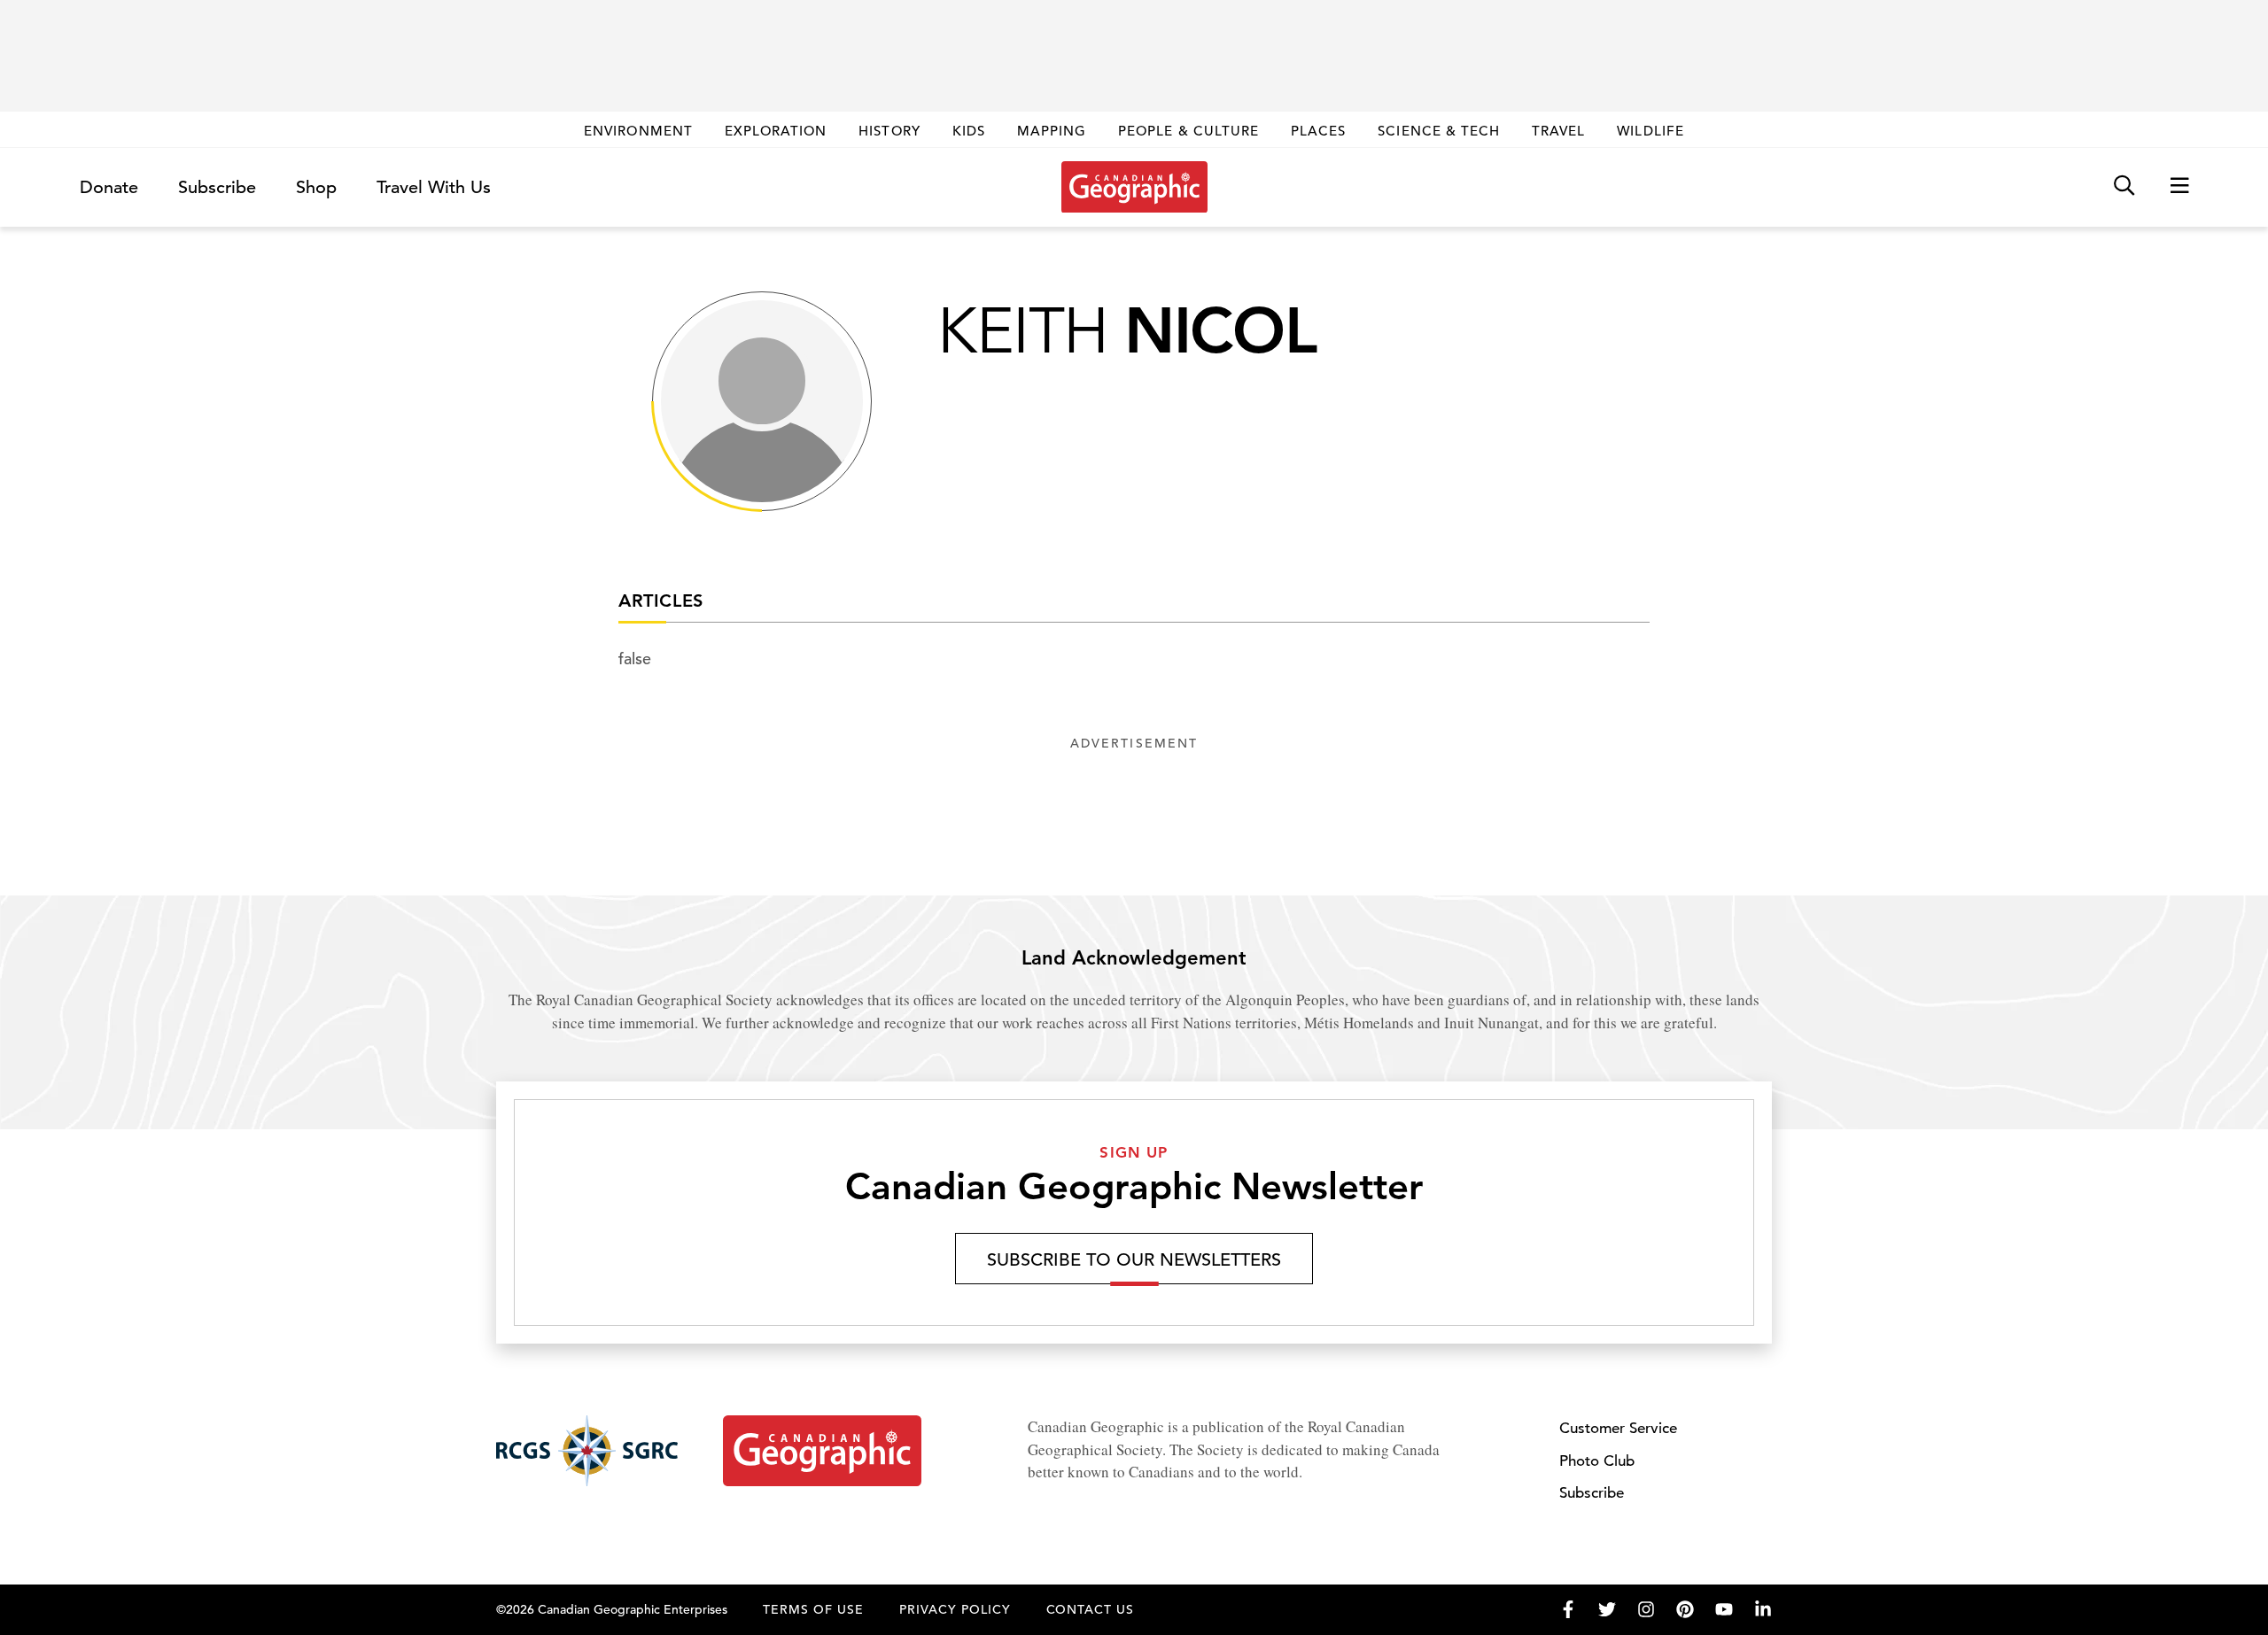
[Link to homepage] (1134, 187)
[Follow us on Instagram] (1646, 1609)
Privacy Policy (955, 1609)
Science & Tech (1439, 131)
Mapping (1052, 131)
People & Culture (1188, 131)
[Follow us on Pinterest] (1685, 1609)
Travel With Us (434, 188)
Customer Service (1618, 1428)
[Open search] (2124, 186)
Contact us (1091, 1609)
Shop (316, 187)
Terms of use (813, 1609)
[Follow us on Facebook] (1568, 1609)
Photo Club (1597, 1461)
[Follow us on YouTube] (1724, 1609)
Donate (109, 187)
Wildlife (1650, 131)
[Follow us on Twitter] (1607, 1609)
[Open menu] (2179, 186)
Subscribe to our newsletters (1134, 1260)
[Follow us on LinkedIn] (1763, 1609)
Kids (969, 131)
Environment (638, 131)
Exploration (776, 131)
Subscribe (217, 187)
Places (1318, 131)
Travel (1558, 131)
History (889, 131)
